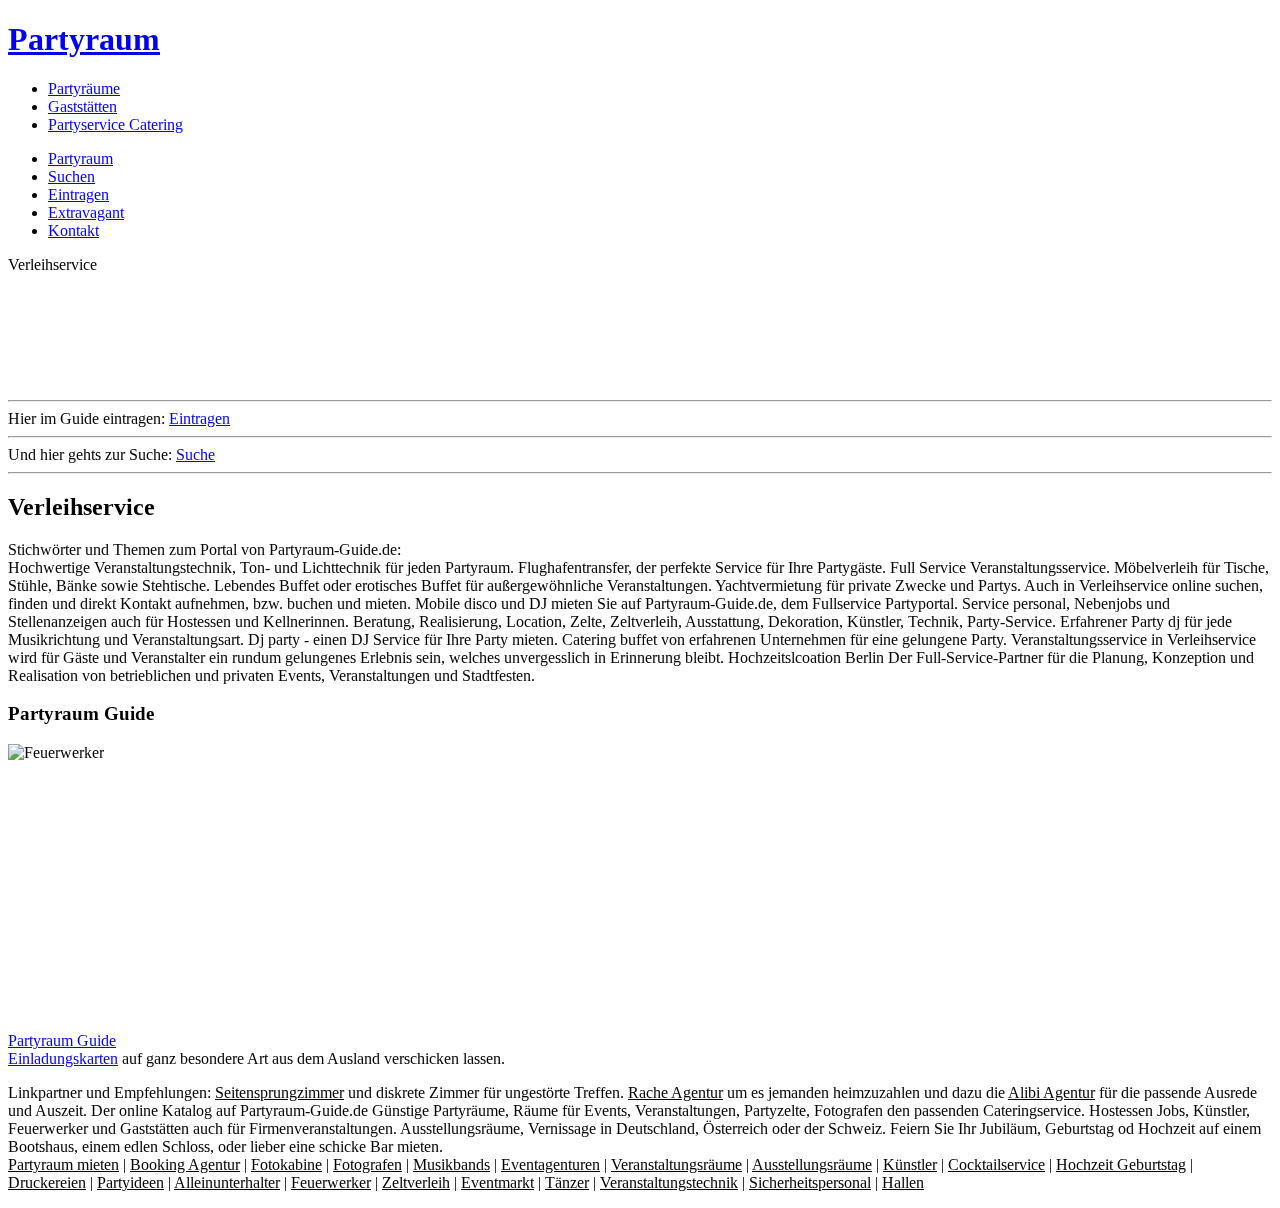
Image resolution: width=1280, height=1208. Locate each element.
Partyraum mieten (63, 1164)
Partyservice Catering (115, 124)
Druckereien (47, 1182)
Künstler (910, 1164)
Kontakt (73, 230)
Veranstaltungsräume (676, 1164)
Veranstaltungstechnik (669, 1182)
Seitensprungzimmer (279, 1092)
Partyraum (84, 39)
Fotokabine (286, 1164)
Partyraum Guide (62, 1040)
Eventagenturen (550, 1164)
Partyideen (130, 1182)
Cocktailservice (996, 1164)
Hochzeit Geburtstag (1121, 1164)
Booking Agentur (185, 1164)
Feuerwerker (331, 1182)
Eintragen (78, 194)
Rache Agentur (675, 1092)
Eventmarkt (497, 1182)
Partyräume (84, 88)
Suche (195, 454)
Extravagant (86, 212)
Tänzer (567, 1182)
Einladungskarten (63, 1058)
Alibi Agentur (1051, 1092)
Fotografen (367, 1164)
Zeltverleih (416, 1182)
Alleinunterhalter (227, 1182)
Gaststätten (82, 106)
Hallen (903, 1182)
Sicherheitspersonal (810, 1182)
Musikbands (451, 1164)
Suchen (71, 176)
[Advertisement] (372, 335)
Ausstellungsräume (812, 1164)
